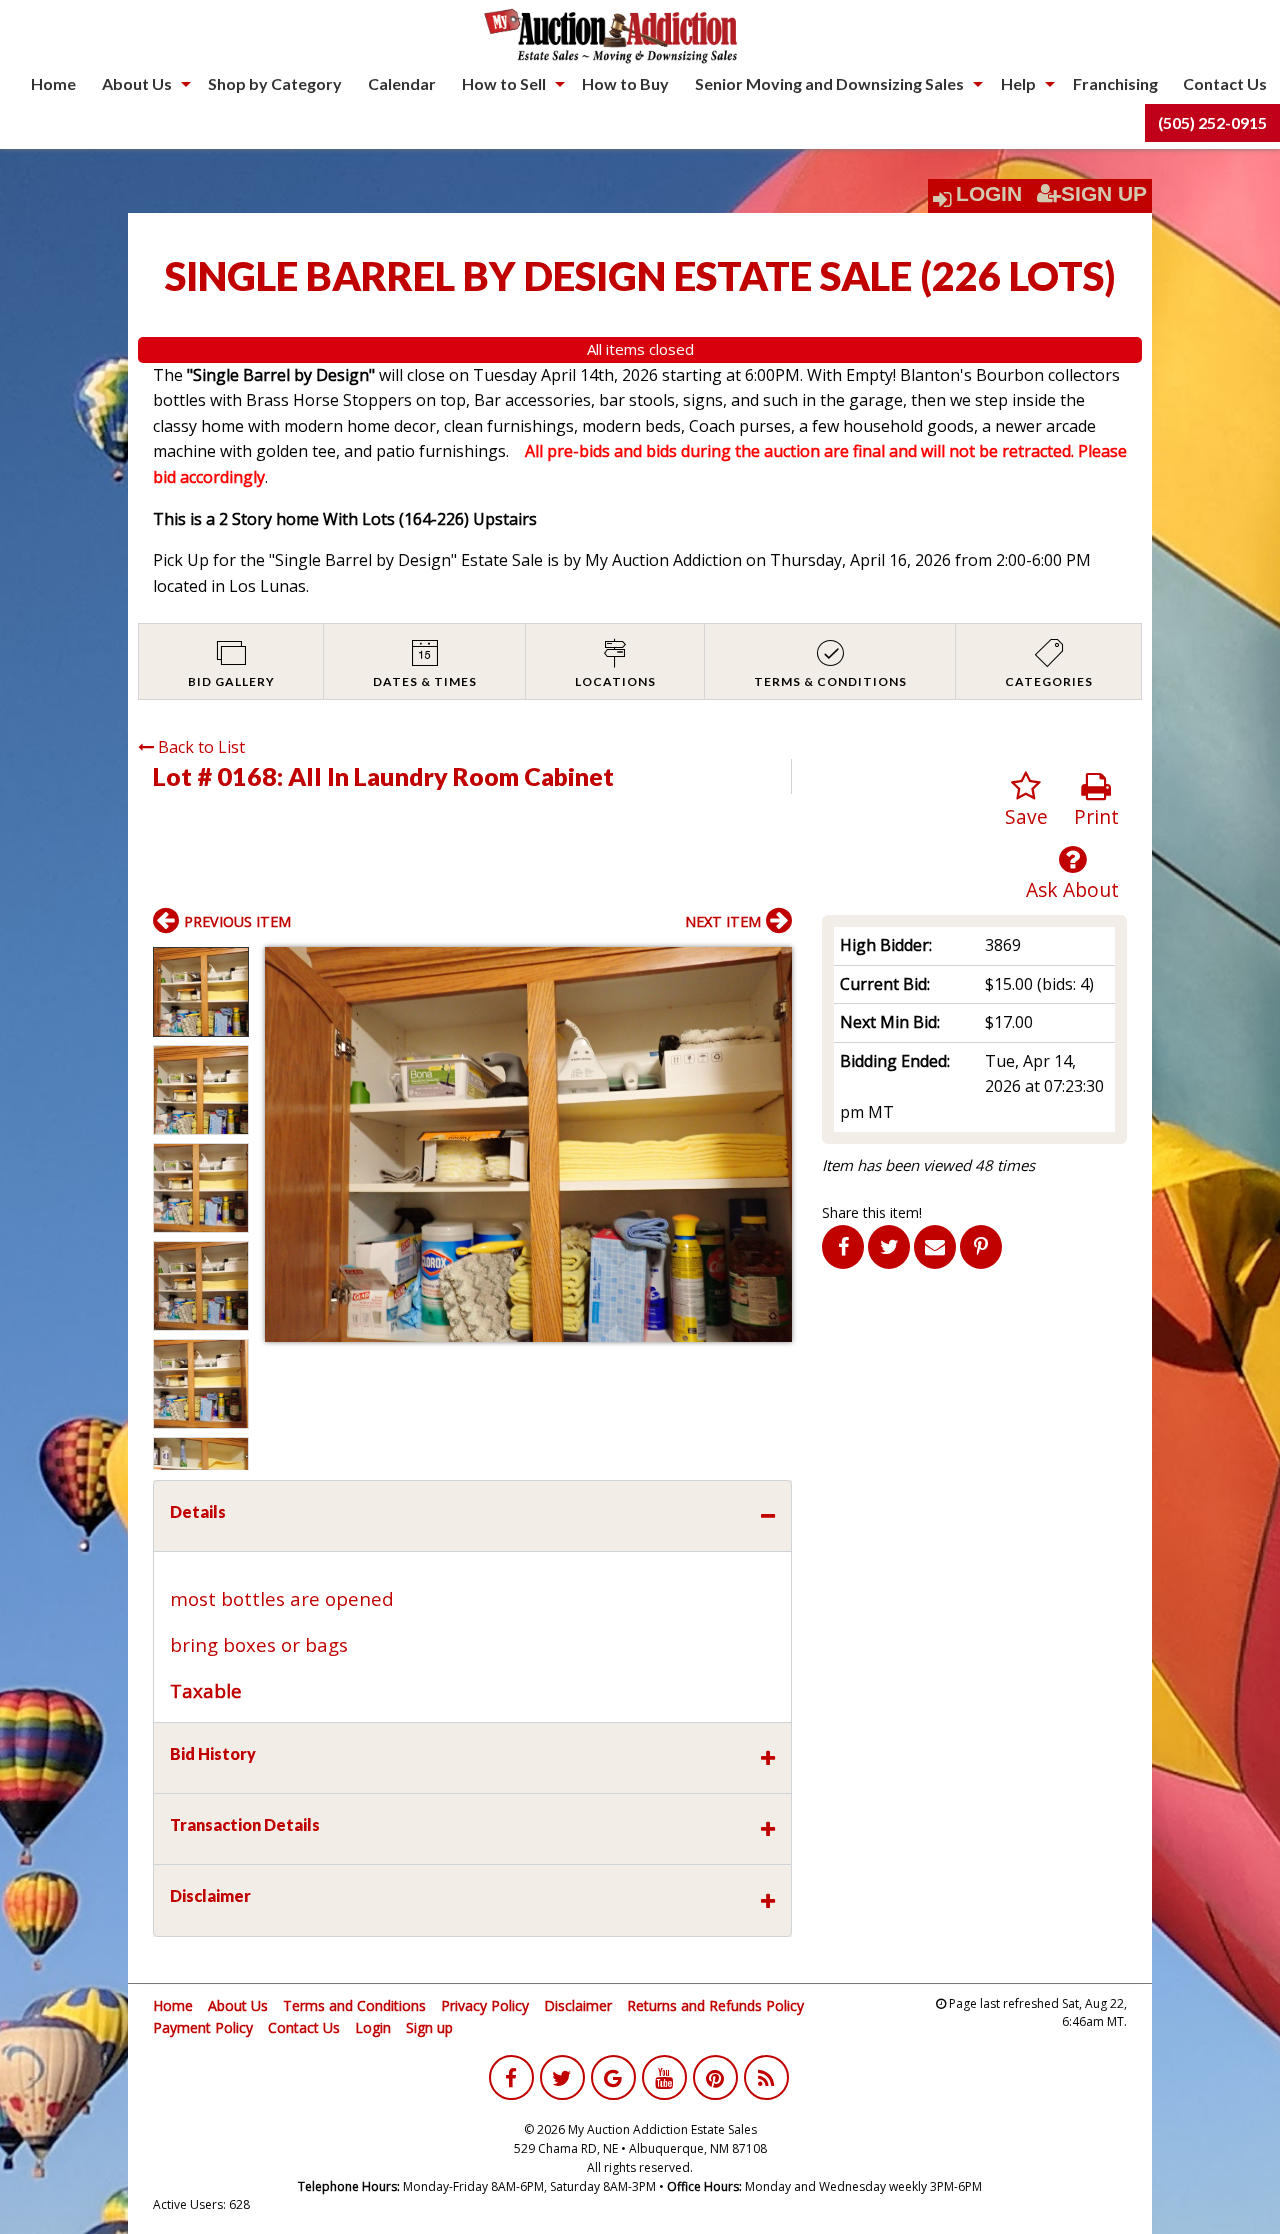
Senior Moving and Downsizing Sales (829, 83)
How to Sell (504, 83)
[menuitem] (53, 84)
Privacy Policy (485, 2005)
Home (53, 83)
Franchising (1115, 83)
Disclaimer (578, 2005)
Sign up (429, 2027)
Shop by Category (275, 83)
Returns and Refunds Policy (715, 2005)
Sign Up (1104, 194)
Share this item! (872, 1212)
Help (1018, 83)
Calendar (402, 83)
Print (1096, 816)
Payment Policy (203, 2027)
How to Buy (625, 83)
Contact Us (1225, 83)
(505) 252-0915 (1212, 122)
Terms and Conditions (354, 2005)
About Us (137, 83)
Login (989, 194)
